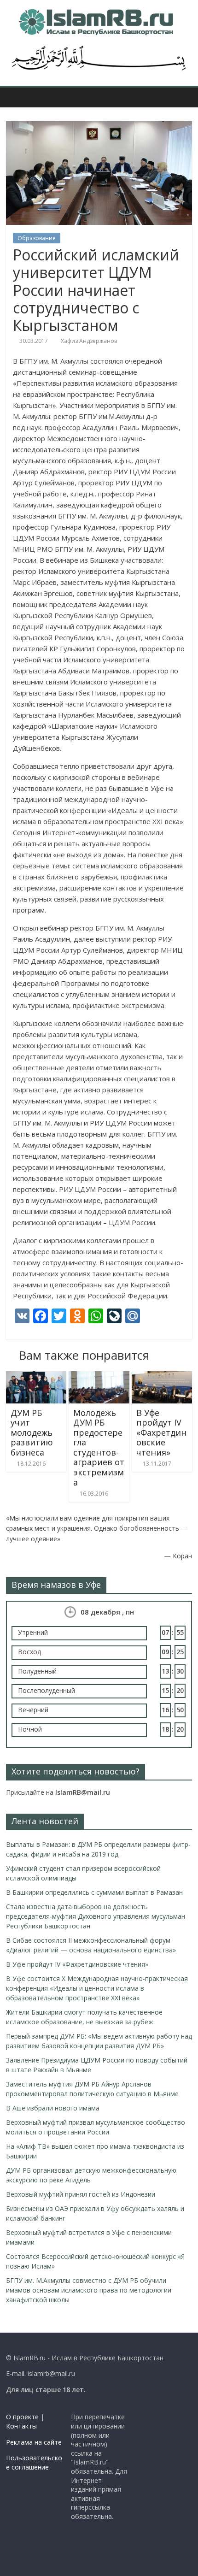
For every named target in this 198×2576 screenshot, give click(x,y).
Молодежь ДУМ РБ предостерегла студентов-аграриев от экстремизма (99, 1447)
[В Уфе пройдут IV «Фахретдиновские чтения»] (162, 1377)
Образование (37, 238)
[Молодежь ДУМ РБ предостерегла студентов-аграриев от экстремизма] (99, 1377)
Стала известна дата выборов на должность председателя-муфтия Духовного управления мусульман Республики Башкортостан (96, 1916)
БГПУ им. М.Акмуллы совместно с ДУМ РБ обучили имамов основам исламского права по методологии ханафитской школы (89, 2290)
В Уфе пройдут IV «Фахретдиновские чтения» (161, 1432)
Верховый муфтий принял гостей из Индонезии (81, 2194)
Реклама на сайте (34, 2442)
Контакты (21, 2426)
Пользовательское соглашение (34, 2462)
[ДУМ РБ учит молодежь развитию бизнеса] (36, 1377)
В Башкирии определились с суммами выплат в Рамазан (94, 1892)
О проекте (22, 2417)
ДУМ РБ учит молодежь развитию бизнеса (32, 1432)
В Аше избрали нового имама (53, 2108)
